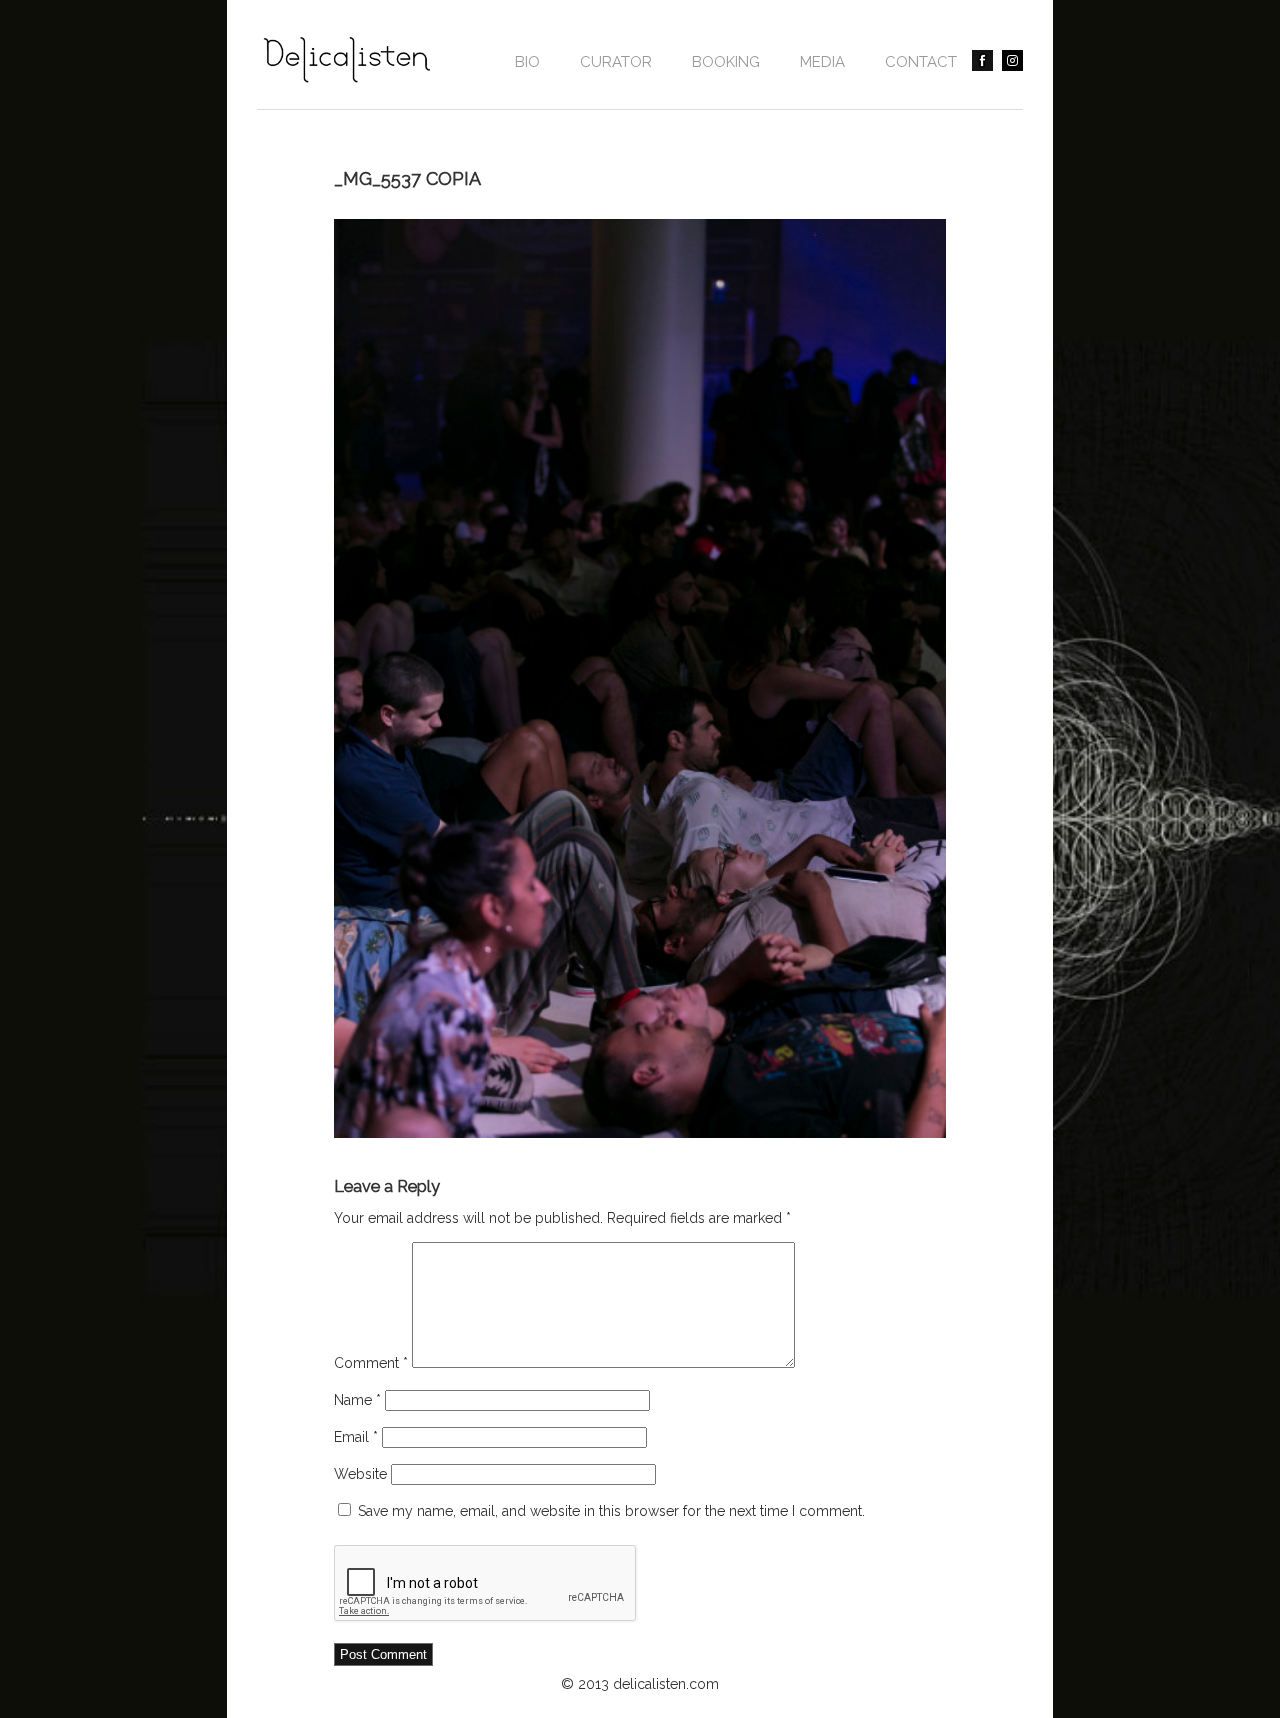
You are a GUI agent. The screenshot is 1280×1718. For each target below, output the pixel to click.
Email (356, 1437)
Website (360, 1474)
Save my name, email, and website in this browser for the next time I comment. (611, 1511)
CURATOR (616, 62)
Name (357, 1400)
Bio (527, 62)
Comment (371, 1363)
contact (921, 62)
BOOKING (726, 62)
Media (822, 62)
